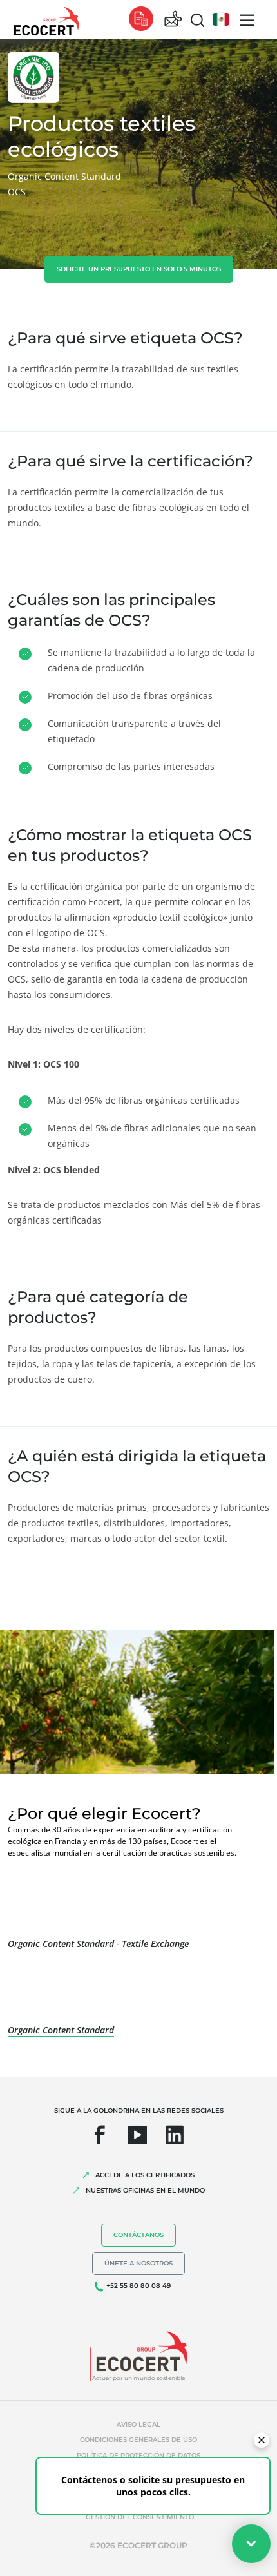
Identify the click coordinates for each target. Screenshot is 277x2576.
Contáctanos (138, 2235)
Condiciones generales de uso (138, 2440)
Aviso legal (138, 2424)
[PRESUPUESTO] (141, 20)
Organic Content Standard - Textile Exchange (98, 1944)
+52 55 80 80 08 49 (138, 2286)
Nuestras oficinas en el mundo (145, 2190)
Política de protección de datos (138, 2455)
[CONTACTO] (173, 20)
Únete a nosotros (138, 2263)
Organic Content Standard (61, 2030)
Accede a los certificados (145, 2175)
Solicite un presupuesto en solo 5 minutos (139, 269)
